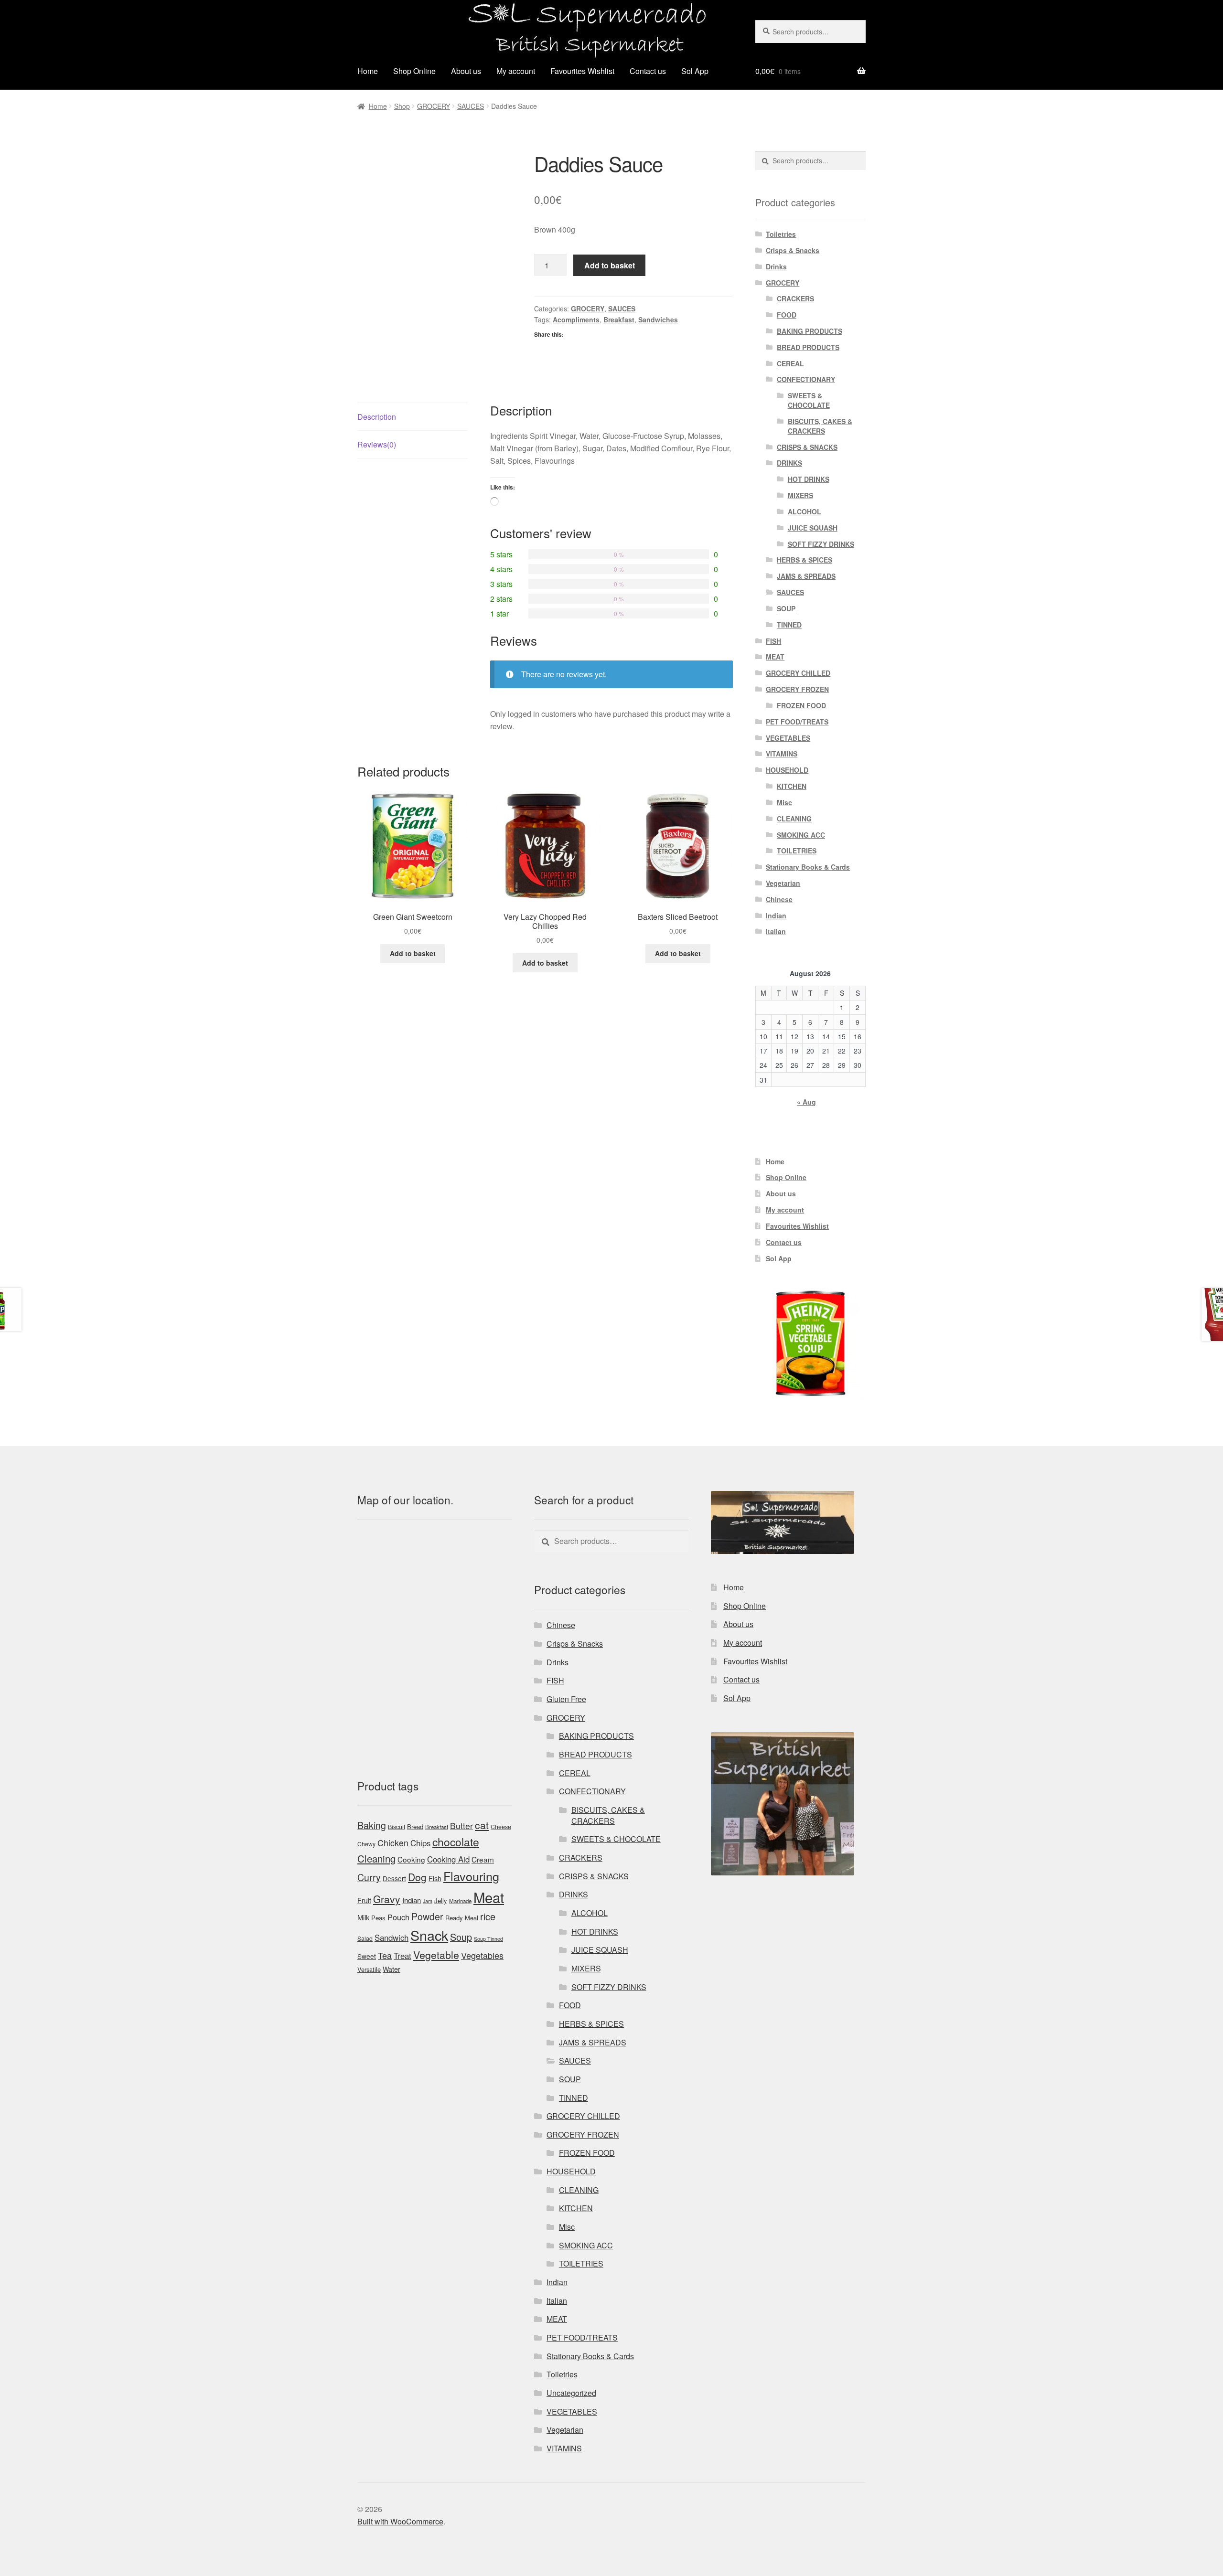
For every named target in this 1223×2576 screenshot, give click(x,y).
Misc (784, 802)
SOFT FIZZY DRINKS (821, 544)
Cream (483, 1859)
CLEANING (794, 819)
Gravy (387, 1899)
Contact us (648, 71)
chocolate (456, 1842)
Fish (435, 1878)
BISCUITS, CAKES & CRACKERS (820, 426)
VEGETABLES (788, 738)
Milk (363, 1917)
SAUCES (471, 106)
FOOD (787, 315)
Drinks (776, 266)
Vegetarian (783, 883)
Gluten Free (566, 1699)
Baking (372, 1825)
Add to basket (610, 265)
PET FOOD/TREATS (797, 722)
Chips (420, 1843)
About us (466, 71)
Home (368, 71)
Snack (429, 1935)
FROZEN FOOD (801, 705)
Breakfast (619, 319)
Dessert (394, 1878)
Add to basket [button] (413, 953)
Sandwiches (658, 319)
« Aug (806, 1102)
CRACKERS (795, 298)
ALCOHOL (805, 511)
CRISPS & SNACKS (807, 447)
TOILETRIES (797, 851)
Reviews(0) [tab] (377, 444)
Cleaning (376, 1858)
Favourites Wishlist (582, 71)
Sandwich (392, 1937)
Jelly (441, 1900)
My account (516, 71)
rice (488, 1916)
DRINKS (789, 463)
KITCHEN (792, 786)
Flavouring (471, 1876)
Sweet (367, 1956)
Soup (461, 1937)
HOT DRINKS (809, 479)
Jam (428, 1901)
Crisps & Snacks (793, 250)
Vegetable (436, 1955)
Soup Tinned (488, 1939)
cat (482, 1825)
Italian (776, 931)
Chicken (393, 1843)
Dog (417, 1877)
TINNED (789, 625)
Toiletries (781, 234)
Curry (369, 1877)
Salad (365, 1938)
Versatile (369, 1969)
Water (392, 1969)
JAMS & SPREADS (806, 576)
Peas (378, 1918)
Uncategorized (571, 2393)
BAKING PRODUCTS (810, 331)
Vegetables (482, 1955)
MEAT (775, 657)
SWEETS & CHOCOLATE (809, 400)
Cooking (411, 1859)
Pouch (398, 1917)
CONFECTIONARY (806, 379)
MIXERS (800, 495)
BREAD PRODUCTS (808, 347)
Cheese (501, 1827)
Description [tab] (377, 417)
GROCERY (434, 106)
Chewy (366, 1844)
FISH (773, 641)
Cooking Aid (448, 1859)
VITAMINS (782, 754)
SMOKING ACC (801, 835)
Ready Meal (462, 1918)
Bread (415, 1826)
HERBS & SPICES (805, 560)
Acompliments (576, 319)
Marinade (460, 1901)
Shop (402, 106)
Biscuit (397, 1827)
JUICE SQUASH (813, 528)
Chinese (779, 899)
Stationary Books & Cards (808, 867)
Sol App (695, 71)
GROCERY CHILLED (798, 673)
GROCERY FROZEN (797, 689)
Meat (489, 1897)
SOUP (786, 608)
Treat (402, 1956)
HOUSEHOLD (787, 770)
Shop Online (414, 71)
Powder (427, 1916)
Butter (461, 1826)
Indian (776, 915)
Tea (385, 1955)
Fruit (364, 1900)
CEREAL (790, 363)
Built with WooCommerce (400, 2521)
